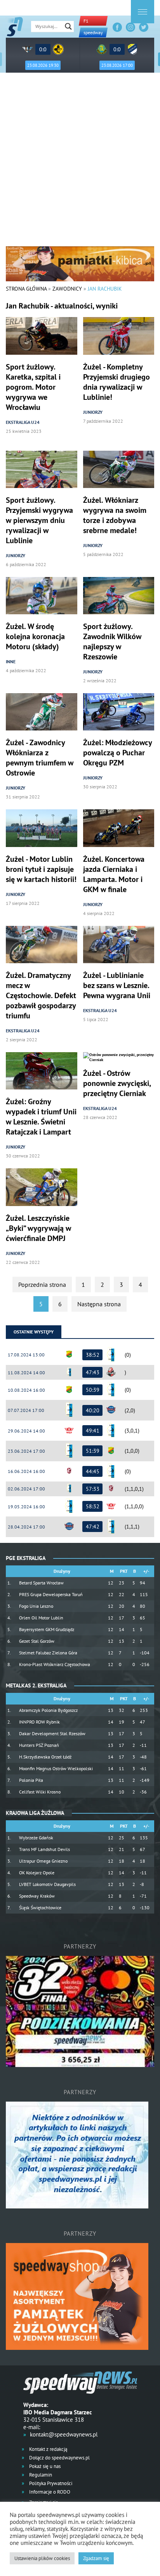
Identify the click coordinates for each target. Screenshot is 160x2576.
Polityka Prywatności (50, 2483)
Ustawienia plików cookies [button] (42, 2558)
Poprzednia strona (42, 1285)
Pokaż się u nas (44, 2466)
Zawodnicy (67, 289)
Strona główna (26, 289)
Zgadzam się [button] (96, 2558)
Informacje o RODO (49, 2492)
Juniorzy (93, 412)
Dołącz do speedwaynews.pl (59, 2458)
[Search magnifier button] (68, 26)
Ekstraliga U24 (23, 422)
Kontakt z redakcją (48, 2449)
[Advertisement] (80, 162)
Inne (11, 661)
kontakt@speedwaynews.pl (64, 2434)
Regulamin (40, 2475)
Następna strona (99, 1304)
